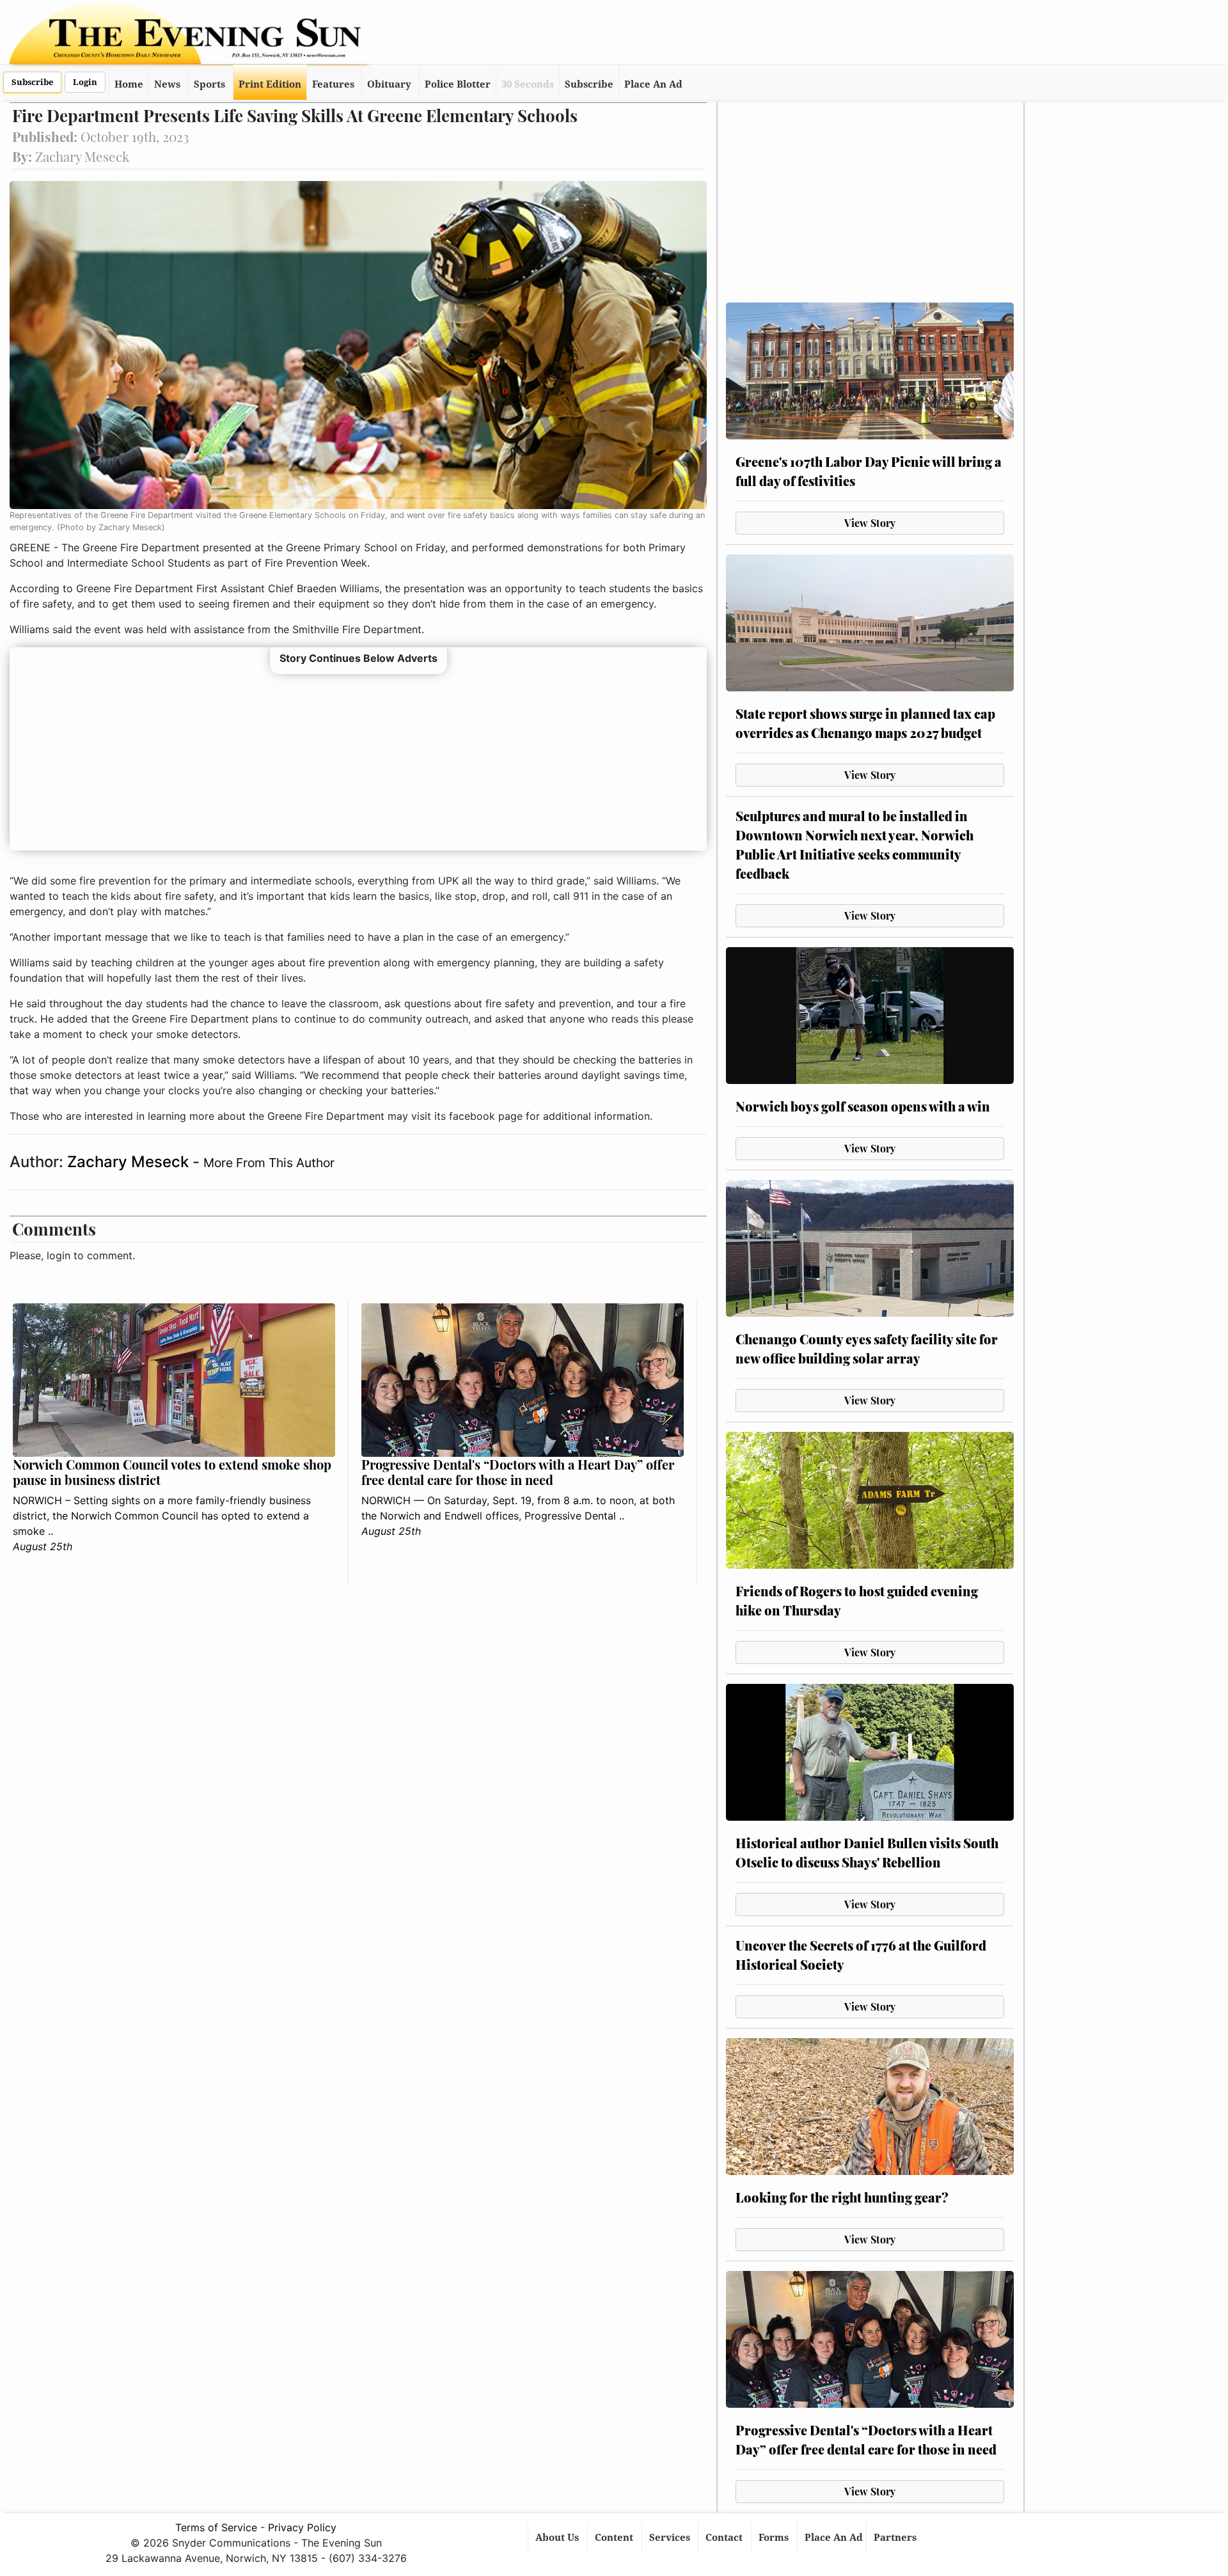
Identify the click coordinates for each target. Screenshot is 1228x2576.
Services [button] (671, 2538)
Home (129, 84)
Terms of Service (216, 2527)
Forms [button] (775, 2538)
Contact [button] (725, 2538)
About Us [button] (558, 2538)
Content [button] (615, 2538)
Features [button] (333, 84)
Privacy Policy (302, 2527)
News (167, 84)
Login (85, 82)
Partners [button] (896, 2538)
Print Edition (270, 84)
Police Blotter (458, 84)
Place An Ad (653, 84)
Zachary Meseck (130, 1162)
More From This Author (269, 1163)
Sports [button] (209, 84)
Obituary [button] (389, 84)
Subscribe (32, 82)
